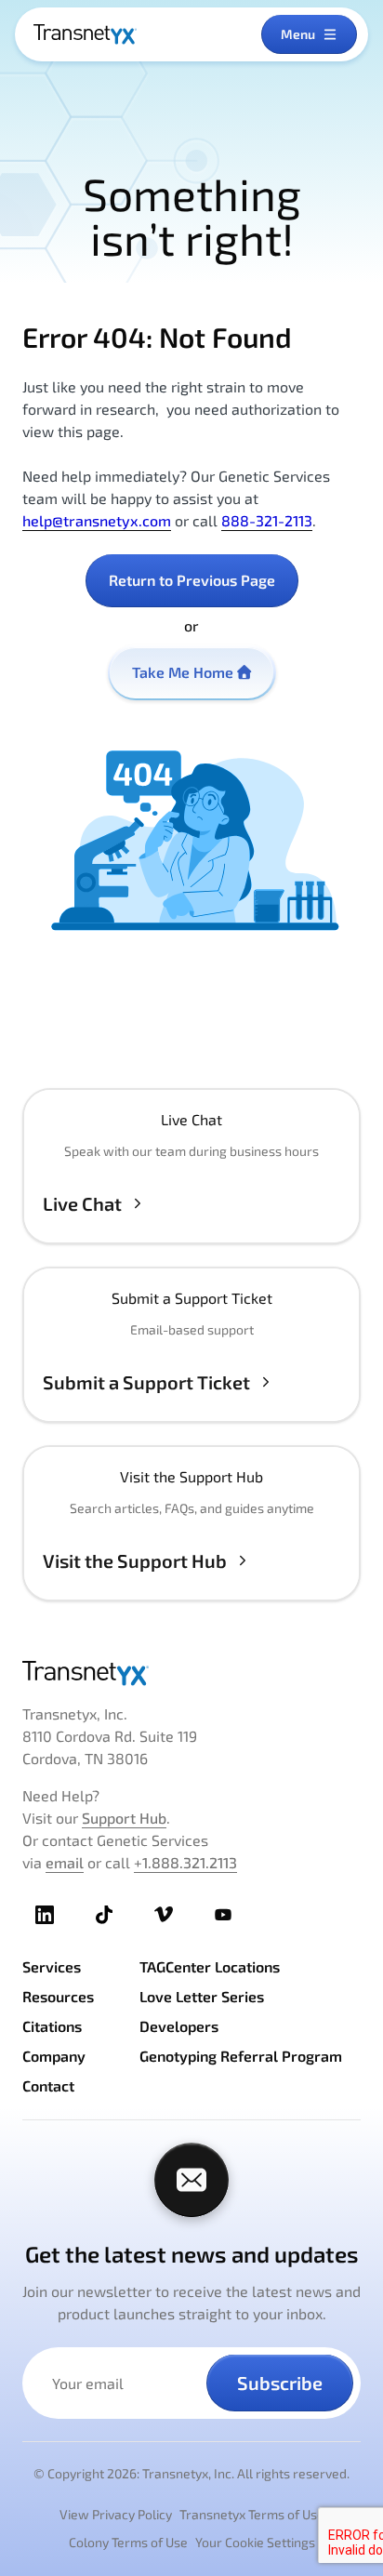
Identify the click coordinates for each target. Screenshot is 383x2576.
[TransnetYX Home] (85, 34)
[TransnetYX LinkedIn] (45, 1915)
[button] (191, 1166)
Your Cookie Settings (255, 2542)
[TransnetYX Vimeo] (164, 1915)
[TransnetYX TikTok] (104, 1915)
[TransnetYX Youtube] (223, 1915)
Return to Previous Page (192, 580)
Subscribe (280, 2383)
